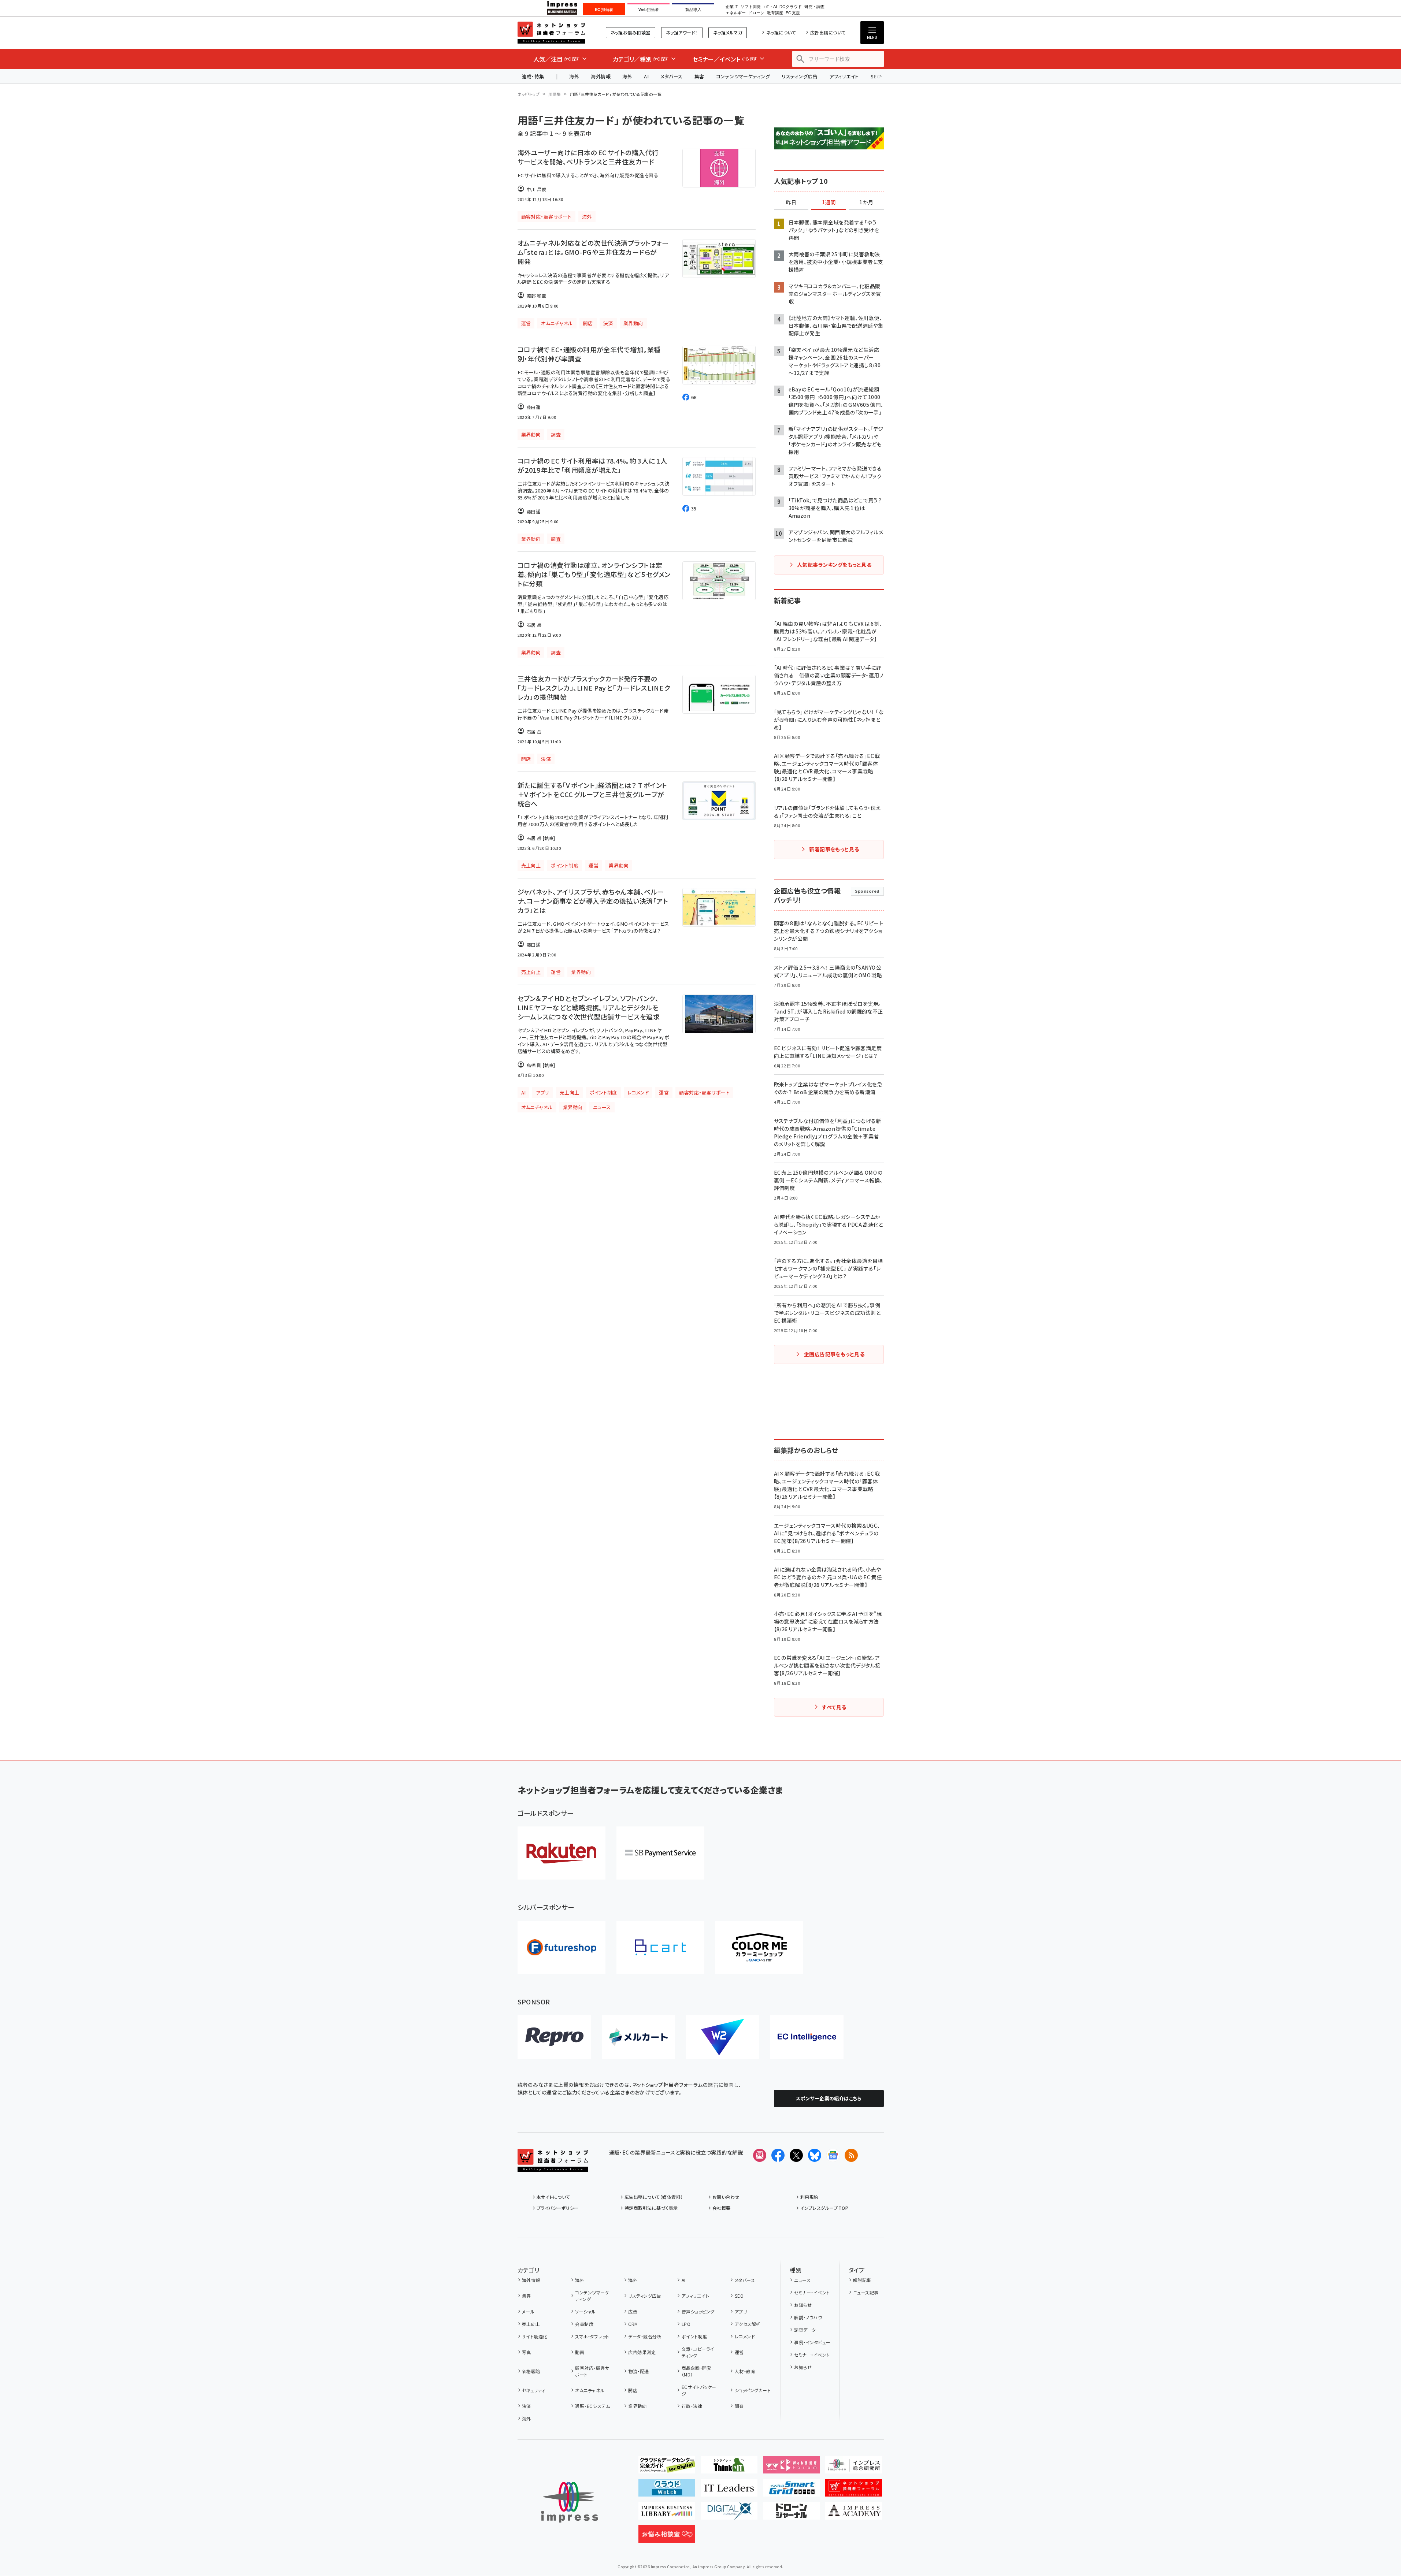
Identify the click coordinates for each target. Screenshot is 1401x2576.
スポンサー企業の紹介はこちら (829, 2098)
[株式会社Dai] (660, 1947)
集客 (699, 76)
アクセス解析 (748, 2324)
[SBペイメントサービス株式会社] (660, 1853)
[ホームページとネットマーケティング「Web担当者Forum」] (791, 2468)
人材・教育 (745, 2371)
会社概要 (722, 2208)
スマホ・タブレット (592, 2336)
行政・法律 (692, 2406)
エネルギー (736, 13)
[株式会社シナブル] (807, 2037)
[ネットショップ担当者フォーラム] (553, 2166)
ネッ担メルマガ (728, 32)
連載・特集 (533, 76)
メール (528, 2311)
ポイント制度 (694, 2336)
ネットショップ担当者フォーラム (551, 33)
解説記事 (862, 2280)
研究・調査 (814, 7)
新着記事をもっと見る (834, 849)
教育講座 (775, 13)
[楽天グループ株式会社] (561, 1853)
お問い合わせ (726, 2197)
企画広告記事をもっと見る (834, 1354)
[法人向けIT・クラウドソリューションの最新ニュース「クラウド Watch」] (667, 2491)
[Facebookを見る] (778, 2155)
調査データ (805, 2330)
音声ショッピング (698, 2311)
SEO (739, 2296)
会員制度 (584, 2324)
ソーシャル (585, 2311)
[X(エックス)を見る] (796, 2155)
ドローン (756, 13)
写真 (527, 2352)
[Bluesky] (815, 2155)
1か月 (866, 202)
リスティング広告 (800, 76)
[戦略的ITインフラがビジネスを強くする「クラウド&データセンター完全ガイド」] (667, 2468)
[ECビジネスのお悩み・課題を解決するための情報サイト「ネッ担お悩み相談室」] (667, 2537)
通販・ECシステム (592, 2406)
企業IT (732, 7)
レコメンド (745, 2336)
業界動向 (637, 2406)
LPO (686, 2324)
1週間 (829, 202)
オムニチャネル (590, 2390)
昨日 (791, 202)
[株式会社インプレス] (570, 2502)
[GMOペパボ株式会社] (759, 1947)
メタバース (671, 76)
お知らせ (803, 2305)
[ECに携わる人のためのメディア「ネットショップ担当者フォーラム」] (854, 2491)
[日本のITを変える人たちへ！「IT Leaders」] (729, 2491)
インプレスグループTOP (824, 2208)
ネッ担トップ (529, 94)
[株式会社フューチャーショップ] (561, 1947)
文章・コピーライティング (698, 2352)
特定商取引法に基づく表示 (651, 2208)
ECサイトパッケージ (699, 2390)
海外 (574, 76)
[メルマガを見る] (760, 2155)
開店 (633, 2390)
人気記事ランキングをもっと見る (834, 565)
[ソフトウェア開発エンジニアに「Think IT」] (729, 2468)
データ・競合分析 (645, 2336)
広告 (633, 2311)
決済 (527, 2406)
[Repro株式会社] (554, 2037)
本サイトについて (553, 2197)
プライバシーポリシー (558, 2208)
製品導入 (693, 10)
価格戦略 (531, 2371)
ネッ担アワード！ (682, 32)
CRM (633, 2324)
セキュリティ (534, 2390)
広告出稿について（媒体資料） (654, 2197)
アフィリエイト (844, 76)
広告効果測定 (642, 2352)
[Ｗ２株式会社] (723, 2037)
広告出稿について (828, 32)
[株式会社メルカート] (638, 2037)
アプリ (741, 2311)
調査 (739, 2406)
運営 (739, 2352)
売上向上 (531, 2324)
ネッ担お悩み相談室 (631, 32)
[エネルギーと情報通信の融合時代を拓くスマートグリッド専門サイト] (791, 2491)
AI (646, 76)
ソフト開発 (751, 7)
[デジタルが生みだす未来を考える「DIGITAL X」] (729, 2514)
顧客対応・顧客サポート (592, 2371)
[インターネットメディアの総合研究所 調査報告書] (854, 2468)
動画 (580, 2352)
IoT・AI (770, 7)
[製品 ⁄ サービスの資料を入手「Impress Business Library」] (667, 2514)
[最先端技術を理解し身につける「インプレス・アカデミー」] (854, 2514)
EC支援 (793, 13)
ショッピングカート (753, 2390)
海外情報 (601, 76)
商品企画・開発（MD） (696, 2371)
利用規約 (809, 2197)
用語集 (555, 94)
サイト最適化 (535, 2336)
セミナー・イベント (812, 2292)
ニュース (802, 2280)
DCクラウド (791, 7)
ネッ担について (781, 32)
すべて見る (834, 1707)
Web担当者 (649, 10)
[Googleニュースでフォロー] (833, 2155)
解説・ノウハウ (808, 2317)
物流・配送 (638, 2371)
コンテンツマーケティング (743, 76)
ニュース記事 (866, 2292)
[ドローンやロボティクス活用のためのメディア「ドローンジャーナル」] (791, 2514)
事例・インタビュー (812, 2342)
